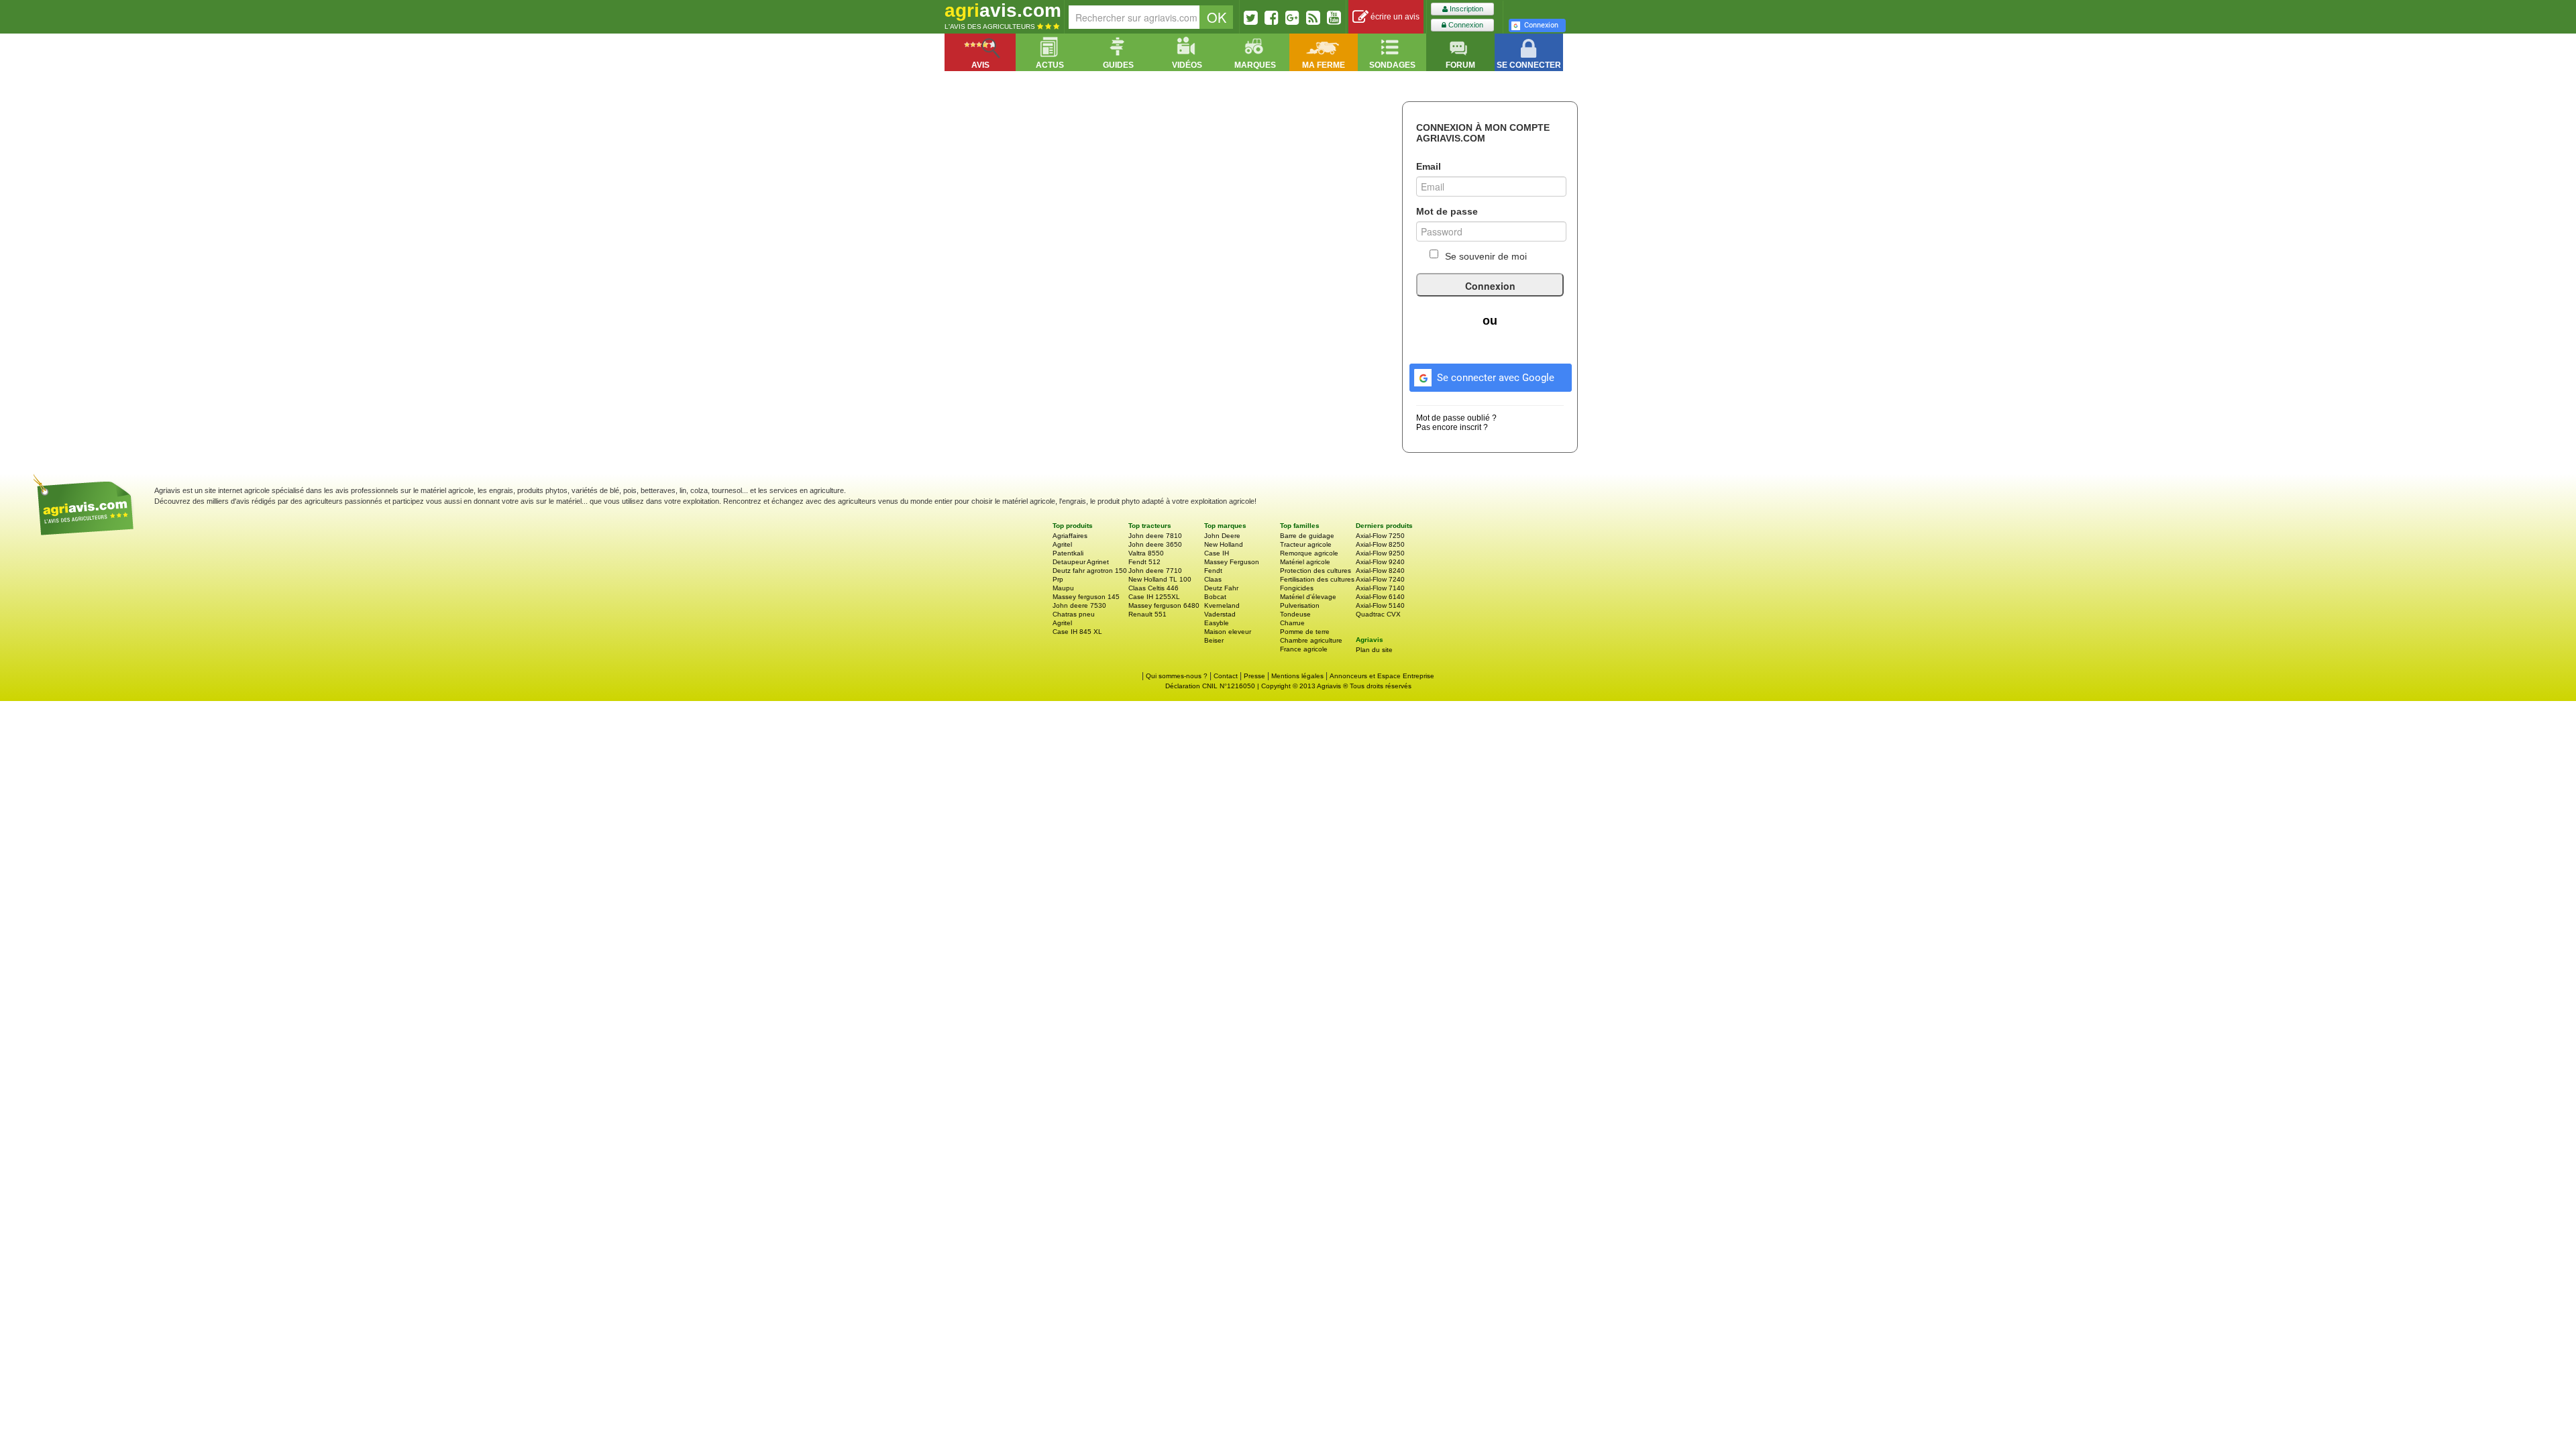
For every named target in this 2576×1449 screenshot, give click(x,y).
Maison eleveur (1228, 632)
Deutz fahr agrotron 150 (1090, 571)
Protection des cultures (1316, 571)
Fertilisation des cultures (1317, 579)
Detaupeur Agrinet (1081, 562)
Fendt (1213, 571)
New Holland (1224, 544)
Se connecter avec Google (1496, 378)
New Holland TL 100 (1160, 579)
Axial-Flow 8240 (1380, 571)
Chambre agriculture (1311, 640)
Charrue (1292, 623)
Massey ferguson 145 (1086, 597)
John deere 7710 (1155, 571)
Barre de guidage (1307, 536)
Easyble (1217, 623)
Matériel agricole (1305, 562)
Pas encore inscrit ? (1452, 427)
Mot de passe (1447, 211)
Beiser (1214, 640)
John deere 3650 (1155, 544)
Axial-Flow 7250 (1380, 536)
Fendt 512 (1144, 562)
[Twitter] (1251, 17)
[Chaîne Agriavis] (1334, 17)
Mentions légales (1297, 676)
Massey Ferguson (1232, 562)
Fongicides (1297, 588)
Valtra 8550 (1146, 553)
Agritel (1062, 544)
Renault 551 (1147, 614)
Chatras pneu (1074, 614)
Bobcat (1215, 597)
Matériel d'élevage (1308, 597)
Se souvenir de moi (1486, 256)
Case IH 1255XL (1154, 597)
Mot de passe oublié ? (1456, 418)
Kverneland (1222, 605)
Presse (1254, 676)
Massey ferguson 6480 (1164, 605)
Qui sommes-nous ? (1177, 676)
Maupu (1063, 588)
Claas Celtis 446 (1153, 588)
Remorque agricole (1309, 553)
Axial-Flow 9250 (1380, 553)
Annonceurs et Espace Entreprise (1382, 676)
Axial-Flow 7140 (1380, 588)
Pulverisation (1300, 605)
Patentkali (1068, 553)
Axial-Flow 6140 (1380, 597)
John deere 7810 (1155, 536)
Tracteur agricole (1306, 544)
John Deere (1222, 536)
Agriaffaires (1070, 536)
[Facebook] (1272, 17)
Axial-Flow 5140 (1380, 605)
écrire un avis (1394, 17)
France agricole (1304, 649)
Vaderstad (1220, 614)
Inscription (1465, 9)
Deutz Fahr (1221, 588)
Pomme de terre (1305, 632)
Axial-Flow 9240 (1380, 562)
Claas (1213, 579)
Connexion (1465, 25)
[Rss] (1313, 17)
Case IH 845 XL (1077, 632)
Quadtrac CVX (1378, 614)
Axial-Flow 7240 (1380, 579)
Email (1429, 166)
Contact (1226, 676)
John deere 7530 (1079, 605)
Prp (1058, 579)
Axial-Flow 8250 (1380, 544)
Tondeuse (1295, 614)
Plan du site (1374, 650)
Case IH (1217, 553)
